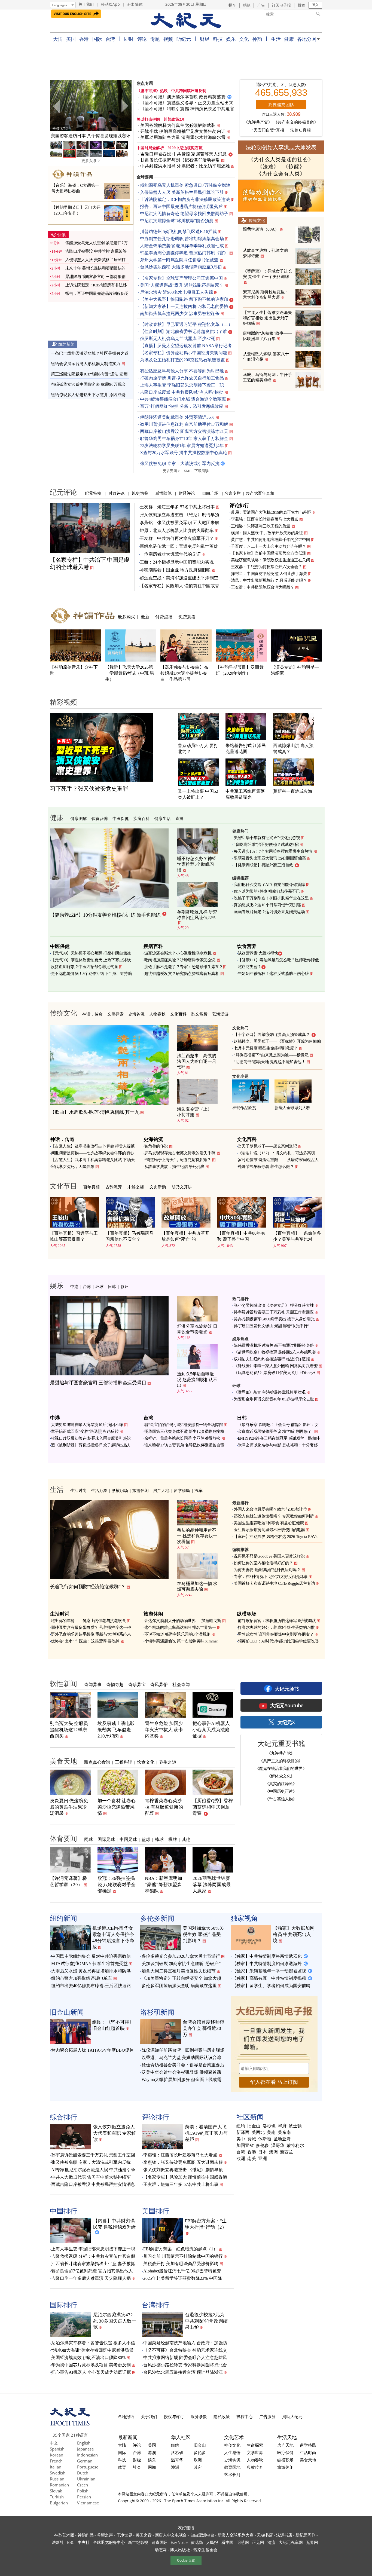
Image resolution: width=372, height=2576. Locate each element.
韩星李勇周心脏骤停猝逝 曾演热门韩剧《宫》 (184, 253)
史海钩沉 (136, 1014)
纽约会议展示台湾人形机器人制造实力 (86, 364)
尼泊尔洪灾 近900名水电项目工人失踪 (176, 292)
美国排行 (155, 2211)
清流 (271, 2542)
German (85, 2461)
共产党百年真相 (260, 493)
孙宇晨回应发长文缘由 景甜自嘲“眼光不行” (272, 1326)
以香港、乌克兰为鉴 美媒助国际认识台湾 (181, 2058)
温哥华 (278, 2146)
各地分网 (307, 39)
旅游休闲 (141, 1490)
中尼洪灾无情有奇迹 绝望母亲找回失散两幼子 (184, 214)
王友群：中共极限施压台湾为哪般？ (263, 587)
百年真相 (92, 1187)
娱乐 (231, 39)
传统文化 (257, 220)
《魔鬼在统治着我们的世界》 (281, 1768)
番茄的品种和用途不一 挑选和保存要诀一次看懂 (197, 1536)
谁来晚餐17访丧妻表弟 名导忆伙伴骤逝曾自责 (184, 1445)
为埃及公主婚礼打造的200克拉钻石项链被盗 (182, 360)
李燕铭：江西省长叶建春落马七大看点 (265, 519)
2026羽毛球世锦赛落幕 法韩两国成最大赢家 (212, 1885)
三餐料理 (124, 1762)
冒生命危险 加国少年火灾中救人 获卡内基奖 (164, 1730)
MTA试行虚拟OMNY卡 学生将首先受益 (89, 1964)
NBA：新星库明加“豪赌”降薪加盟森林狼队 (164, 1885)
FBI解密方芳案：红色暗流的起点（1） (180, 2249)
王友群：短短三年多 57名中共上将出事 (177, 507)
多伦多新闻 (157, 1918)
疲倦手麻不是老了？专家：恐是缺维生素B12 (183, 967)
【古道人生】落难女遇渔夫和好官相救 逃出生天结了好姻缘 (267, 318)
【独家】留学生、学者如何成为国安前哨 (271, 1986)
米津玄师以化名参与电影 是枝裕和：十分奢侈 (278, 1445)
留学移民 (182, 1490)
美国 (71, 39)
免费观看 (187, 617)
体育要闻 (63, 1838)
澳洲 (273, 2152)
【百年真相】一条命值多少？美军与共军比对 (297, 1236)
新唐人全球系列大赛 (292, 1108)
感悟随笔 (163, 493)
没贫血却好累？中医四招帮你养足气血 (85, 967)
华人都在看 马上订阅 (274, 2082)
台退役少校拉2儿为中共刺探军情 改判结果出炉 (206, 2321)
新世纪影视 (138, 2542)
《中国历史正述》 (281, 1791)
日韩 (112, 1286)
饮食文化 (146, 1762)
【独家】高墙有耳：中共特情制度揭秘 (269, 1978)
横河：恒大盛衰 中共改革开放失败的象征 (267, 533)
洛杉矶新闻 (157, 2012)
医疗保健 (285, 2452)
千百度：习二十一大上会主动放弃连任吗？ (269, 546)
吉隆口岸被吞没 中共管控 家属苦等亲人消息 (183, 154)
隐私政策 (222, 2416)
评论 (142, 39)
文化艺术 (234, 2437)
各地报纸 (126, 2416)
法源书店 (284, 2535)
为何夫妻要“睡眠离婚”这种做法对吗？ (267, 1570)
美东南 (284, 2133)
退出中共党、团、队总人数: (281, 85)
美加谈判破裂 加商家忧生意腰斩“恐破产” (181, 1964)
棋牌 (173, 1839)
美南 (271, 2133)
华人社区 (181, 2437)
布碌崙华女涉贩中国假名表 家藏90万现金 (88, 384)
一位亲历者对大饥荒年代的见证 (170, 554)
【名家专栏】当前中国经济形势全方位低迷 (269, 553)
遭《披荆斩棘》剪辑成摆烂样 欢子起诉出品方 (91, 1445)
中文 (54, 2443)
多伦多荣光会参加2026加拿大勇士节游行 (181, 1956)
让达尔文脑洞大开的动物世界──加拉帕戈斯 (183, 1621)
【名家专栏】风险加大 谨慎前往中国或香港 (185, 2177)
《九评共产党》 (258, 122)
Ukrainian (86, 2479)
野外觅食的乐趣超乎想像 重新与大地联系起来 (91, 1634)
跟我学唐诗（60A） (261, 229)
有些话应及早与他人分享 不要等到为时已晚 (182, 371)
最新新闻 (128, 2437)
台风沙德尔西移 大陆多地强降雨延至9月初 (181, 267)
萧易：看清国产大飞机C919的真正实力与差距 (271, 512)
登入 (315, 5)
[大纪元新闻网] (186, 21)
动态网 (161, 2550)
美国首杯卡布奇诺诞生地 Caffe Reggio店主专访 (274, 1583)
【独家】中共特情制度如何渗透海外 (267, 1964)
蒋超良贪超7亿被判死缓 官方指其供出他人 (92, 2271)
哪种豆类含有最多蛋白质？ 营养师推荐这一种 (91, 1627)
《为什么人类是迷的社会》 (281, 160)
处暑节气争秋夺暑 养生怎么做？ (266, 1167)
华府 (282, 2126)
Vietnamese (88, 2503)
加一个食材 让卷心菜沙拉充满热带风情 (117, 1807)
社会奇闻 (181, 1684)
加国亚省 (245, 2146)
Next (124, 106)
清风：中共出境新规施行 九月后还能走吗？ (269, 580)
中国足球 (128, 1839)
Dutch (83, 2473)
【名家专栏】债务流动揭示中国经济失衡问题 (184, 353)
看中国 (227, 2542)
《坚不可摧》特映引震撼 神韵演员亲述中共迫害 (187, 109)
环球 (99, 1286)
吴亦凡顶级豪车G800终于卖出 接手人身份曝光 (274, 1319)
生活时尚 (78, 1490)
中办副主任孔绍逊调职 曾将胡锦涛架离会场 (182, 239)
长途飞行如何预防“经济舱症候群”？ (88, 1587)
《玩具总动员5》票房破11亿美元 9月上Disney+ (275, 1373)
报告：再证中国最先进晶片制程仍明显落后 (181, 206)
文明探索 (115, 1014)
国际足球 (106, 1839)
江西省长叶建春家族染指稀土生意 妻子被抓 (93, 2264)
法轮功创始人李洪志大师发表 (281, 147)
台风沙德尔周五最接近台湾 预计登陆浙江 (183, 2372)
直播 (179, 818)
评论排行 (239, 505)
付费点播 (164, 617)
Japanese (85, 2449)
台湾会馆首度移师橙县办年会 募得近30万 (204, 2028)
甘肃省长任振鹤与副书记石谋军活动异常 (180, 160)
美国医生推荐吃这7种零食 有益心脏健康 (269, 1523)
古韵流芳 (114, 1187)
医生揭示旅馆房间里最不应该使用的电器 (269, 1530)
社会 (137, 2467)
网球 (89, 1839)
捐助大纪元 (292, 2416)
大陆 (58, 39)
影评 (124, 1286)
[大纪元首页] (70, 2424)
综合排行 (63, 2117)
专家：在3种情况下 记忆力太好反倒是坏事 (271, 1577)
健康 (289, 39)
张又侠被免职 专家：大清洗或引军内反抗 (180, 464)
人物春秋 (157, 1014)
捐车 (232, 5)
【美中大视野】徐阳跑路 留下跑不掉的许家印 (184, 299)
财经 (205, 39)
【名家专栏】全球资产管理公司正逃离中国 (181, 278)
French (56, 2461)
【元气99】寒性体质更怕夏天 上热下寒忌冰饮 (91, 960)
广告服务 (267, 2416)
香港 (84, 39)
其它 (198, 2467)
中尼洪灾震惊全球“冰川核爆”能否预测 (177, 221)
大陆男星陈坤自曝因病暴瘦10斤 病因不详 (87, 1425)
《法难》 (268, 167)
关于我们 (86, 4)
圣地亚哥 (282, 2139)
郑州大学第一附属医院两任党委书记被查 (179, 260)
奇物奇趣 (115, 1684)
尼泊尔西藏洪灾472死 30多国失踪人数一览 (115, 2321)
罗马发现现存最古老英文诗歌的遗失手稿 (180, 1153)
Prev (57, 106)
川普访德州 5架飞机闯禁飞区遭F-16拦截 (178, 232)
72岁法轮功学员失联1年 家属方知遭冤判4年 (182, 446)
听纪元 (184, 39)
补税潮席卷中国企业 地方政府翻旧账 (175, 570)
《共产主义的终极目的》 (296, 122)
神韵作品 (86, 2535)
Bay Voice (179, 2542)
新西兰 (286, 2152)
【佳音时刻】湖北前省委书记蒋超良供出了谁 (184, 331)
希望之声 (105, 2535)
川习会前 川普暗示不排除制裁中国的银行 (183, 2256)
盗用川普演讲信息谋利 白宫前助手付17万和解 (184, 424)
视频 (168, 39)
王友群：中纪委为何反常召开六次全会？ (266, 567)
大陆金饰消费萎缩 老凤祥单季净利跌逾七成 (182, 246)
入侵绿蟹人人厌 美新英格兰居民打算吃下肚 (182, 192)
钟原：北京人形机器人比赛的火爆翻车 (177, 530)
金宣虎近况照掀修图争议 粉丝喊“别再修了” (276, 1431)
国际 (97, 39)
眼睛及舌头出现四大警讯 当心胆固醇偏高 (270, 858)
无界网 (312, 2542)
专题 (155, 39)
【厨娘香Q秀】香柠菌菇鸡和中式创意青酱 (213, 1807)
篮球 (146, 1839)
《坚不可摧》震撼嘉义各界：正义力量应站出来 (187, 103)
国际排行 (63, 2305)
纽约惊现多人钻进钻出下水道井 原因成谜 (88, 395)
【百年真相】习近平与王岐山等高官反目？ (74, 1236)
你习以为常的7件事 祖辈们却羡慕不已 (267, 891)
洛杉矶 (269, 2126)
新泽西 (243, 2133)
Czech (83, 2485)
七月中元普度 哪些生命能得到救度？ (266, 1048)
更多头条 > (91, 161)
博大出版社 (180, 2550)
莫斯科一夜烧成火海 (293, 791)
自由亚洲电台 (202, 2535)
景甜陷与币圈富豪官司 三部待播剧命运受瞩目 (98, 1383)
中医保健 (121, 818)
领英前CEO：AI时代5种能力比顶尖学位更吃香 (278, 1641)
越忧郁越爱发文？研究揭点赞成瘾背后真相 (182, 974)
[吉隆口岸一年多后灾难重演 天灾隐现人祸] (91, 105)
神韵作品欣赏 (244, 1108)
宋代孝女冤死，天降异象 (73, 1167)
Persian (84, 2497)
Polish (83, 2491)
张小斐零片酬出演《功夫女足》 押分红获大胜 (274, 1305)
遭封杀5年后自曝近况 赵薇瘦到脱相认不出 (197, 1380)
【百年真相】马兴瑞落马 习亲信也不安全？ (130, 1236)
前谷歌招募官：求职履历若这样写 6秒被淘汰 (277, 1621)
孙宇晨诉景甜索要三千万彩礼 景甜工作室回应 (274, 1312)
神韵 (257, 39)
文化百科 (178, 1014)
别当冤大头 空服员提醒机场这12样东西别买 (69, 1730)
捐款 (247, 5)
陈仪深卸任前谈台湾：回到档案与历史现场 (183, 2050)
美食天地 (63, 1761)
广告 (261, 5)
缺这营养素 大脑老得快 (258, 953)
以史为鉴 (140, 493)
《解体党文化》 (281, 1776)
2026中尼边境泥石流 (185, 148)
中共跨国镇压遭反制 (189, 91)
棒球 (159, 1839)
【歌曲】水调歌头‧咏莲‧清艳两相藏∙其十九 (95, 1112)
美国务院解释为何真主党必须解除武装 (178, 125)
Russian (57, 2479)
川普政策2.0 (174, 119)
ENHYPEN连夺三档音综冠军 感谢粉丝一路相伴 (279, 1438)
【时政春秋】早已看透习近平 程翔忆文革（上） (186, 324)
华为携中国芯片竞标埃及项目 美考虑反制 (91, 2365)
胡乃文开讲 (182, 1187)
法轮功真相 (301, 130)
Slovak (56, 2491)
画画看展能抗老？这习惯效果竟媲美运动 (269, 912)
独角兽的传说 (156, 1146)
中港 (74, 1286)
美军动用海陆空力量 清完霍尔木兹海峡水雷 (183, 137)
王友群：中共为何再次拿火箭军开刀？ (177, 538)
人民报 (212, 2542)
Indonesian (87, 2455)
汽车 (199, 1490)
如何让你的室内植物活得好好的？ (263, 1563)
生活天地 (287, 2437)
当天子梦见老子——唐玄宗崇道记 (267, 1146)
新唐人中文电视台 (171, 2535)
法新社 (58, 2542)
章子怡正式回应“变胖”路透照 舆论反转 (85, 1431)
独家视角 (244, 1918)
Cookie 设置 (186, 2560)
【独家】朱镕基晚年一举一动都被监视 (269, 1971)
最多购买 (126, 617)
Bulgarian (59, 2503)
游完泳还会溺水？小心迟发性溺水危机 (178, 953)
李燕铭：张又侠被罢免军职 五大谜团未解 (179, 523)
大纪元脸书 (287, 1689)
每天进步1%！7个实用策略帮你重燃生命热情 (273, 851)
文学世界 (255, 2452)
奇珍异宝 (137, 1684)
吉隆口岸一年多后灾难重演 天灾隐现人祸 (91, 136)
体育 (122, 2467)
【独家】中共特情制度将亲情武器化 (267, 1956)
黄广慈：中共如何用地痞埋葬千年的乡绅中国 (270, 540)
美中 (241, 2139)
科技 (218, 39)
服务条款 (199, 2416)
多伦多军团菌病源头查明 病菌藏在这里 (179, 1986)
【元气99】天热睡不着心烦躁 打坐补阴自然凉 (91, 953)
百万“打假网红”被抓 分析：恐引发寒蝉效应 (182, 406)
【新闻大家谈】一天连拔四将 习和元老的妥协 (184, 306)
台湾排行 (155, 2305)
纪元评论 (63, 492)
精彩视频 (63, 702)
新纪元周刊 (306, 2535)
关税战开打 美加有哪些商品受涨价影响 (181, 2264)
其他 (186, 1839)
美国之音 (144, 2535)
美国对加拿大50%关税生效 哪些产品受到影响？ (203, 1934)
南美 (252, 2159)
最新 (145, 617)
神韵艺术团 (64, 2535)
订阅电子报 (281, 5)
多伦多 (263, 2146)
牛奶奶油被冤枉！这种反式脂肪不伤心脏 (273, 974)
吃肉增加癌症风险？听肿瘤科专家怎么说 (180, 960)
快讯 (62, 235)
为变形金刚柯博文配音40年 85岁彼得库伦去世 (274, 1399)
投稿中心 (245, 2416)
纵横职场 (120, 1490)
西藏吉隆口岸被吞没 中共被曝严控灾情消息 (93, 2184)
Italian (56, 2467)
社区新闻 (250, 2117)
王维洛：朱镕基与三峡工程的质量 (261, 526)
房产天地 (161, 1490)
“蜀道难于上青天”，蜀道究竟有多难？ (178, 1160)
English (84, 2443)
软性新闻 (63, 1683)
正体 (130, 4)
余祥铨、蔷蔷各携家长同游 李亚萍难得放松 (182, 1438)
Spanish (57, 2449)
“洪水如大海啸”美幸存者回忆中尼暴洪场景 (92, 2350)
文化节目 (63, 1186)
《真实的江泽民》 (281, 1783)
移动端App (110, 4)
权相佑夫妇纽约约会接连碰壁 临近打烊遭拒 (272, 1359)
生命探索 (255, 2445)
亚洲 (263, 2159)
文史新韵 (158, 1187)
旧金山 (254, 2126)
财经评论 (187, 493)
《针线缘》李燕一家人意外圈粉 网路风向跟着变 (276, 1366)
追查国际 (159, 2542)
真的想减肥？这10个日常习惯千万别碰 (267, 905)
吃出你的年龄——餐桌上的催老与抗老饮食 (89, 1621)
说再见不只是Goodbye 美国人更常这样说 (269, 1556)
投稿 (301, 5)
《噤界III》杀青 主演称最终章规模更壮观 (270, 1392)
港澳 (152, 2452)
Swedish (58, 2473)
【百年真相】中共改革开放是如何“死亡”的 (185, 1236)
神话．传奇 (92, 1014)
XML (187, 471)
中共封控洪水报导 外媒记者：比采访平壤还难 (185, 166)
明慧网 (243, 2542)
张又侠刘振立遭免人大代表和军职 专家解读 (115, 2133)
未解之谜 (136, 1187)
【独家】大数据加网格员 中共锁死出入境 (294, 1934)
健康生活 (163, 818)
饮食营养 (100, 818)
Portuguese (88, 2467)
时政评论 (117, 493)
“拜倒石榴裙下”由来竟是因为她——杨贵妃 (271, 1055)
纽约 (241, 2126)
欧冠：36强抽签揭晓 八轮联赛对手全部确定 (117, 1885)
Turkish (57, 2497)
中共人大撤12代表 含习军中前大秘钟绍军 (91, 2177)
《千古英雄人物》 (281, 1799)
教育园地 (232, 2467)
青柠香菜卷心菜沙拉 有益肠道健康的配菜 (164, 1807)
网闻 (152, 2467)
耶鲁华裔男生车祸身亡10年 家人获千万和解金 (184, 438)
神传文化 (232, 2445)
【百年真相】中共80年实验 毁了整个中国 (241, 1236)
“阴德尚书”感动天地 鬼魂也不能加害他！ (269, 1062)
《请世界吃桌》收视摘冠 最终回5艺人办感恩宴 (275, 1352)
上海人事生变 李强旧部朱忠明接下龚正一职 (182, 385)
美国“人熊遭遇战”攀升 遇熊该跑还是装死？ (182, 285)
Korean (57, 2455)
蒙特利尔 (295, 2146)
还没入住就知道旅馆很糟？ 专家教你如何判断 (274, 1516)
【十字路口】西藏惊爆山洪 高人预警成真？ (272, 1035)
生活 (276, 39)
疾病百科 (142, 818)
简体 (139, 4)
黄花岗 (197, 2542)
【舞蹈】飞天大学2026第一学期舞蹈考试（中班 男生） (130, 673)
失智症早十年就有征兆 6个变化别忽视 (267, 838)
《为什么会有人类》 (281, 174)
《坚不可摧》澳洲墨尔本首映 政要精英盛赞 (183, 97)
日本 (263, 2152)
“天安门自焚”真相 (268, 130)
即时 (129, 39)
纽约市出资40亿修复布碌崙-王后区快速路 (91, 1986)
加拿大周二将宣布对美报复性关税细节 (179, 1971)
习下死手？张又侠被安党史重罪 (89, 789)
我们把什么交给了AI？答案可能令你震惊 (269, 885)
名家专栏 (233, 493)
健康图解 (79, 818)
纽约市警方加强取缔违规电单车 (82, 1978)
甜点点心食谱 (97, 1762)
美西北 (258, 2133)
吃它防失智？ (250, 967)
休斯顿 (265, 2139)
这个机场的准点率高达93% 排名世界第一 (180, 1627)
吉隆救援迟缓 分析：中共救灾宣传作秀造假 (93, 2256)
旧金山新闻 (67, 2012)
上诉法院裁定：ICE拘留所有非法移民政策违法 (185, 199)
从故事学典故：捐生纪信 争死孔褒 (174, 1167)
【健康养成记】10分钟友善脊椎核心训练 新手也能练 (105, 915)
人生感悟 (232, 2452)
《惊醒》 (294, 167)
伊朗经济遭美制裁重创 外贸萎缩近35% (177, 417)
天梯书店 (265, 2535)
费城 (252, 2139)
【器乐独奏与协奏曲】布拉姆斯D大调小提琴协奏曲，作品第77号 (184, 673)
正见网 (258, 2542)
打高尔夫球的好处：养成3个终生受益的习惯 (276, 1627)
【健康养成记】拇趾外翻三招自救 (263, 865)
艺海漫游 (220, 1014)
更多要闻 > (171, 471)
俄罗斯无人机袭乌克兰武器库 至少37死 (178, 339)
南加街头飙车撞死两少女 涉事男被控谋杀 (180, 313)
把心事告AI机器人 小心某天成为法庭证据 (211, 1730)
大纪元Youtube (287, 1705)
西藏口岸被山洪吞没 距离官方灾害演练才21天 (184, 431)
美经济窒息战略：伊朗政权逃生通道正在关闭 (270, 560)
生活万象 (99, 1490)
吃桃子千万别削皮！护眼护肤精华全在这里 (271, 898)
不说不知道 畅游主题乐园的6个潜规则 (177, 1634)
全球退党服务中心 (109, 2542)
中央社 (84, 2542)
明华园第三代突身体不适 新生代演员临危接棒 (184, 1431)
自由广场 (210, 493)
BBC (71, 2542)
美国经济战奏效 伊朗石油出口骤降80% (88, 2358)
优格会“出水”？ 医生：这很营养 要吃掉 (85, 1641)
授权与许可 (174, 2416)
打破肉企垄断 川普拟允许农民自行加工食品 (182, 378)
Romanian (59, 2485)
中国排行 (63, 2211)
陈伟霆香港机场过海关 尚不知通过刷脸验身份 (274, 1345)
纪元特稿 (93, 493)
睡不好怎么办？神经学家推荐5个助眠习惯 (197, 864)
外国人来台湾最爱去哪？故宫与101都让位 (270, 1509)
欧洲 (241, 2159)
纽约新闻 (66, 344)
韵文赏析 (199, 1014)
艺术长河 (232, 2474)
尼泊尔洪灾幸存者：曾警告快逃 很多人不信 (93, 2343)
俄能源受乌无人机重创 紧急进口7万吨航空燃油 (185, 185)
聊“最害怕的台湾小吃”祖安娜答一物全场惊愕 (184, 1425)
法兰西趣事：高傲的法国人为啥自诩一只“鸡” (197, 1061)
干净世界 (124, 2535)
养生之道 (168, 1762)
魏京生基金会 (205, 2550)
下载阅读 (202, 471)
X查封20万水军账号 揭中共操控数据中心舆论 (184, 453)
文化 (244, 39)
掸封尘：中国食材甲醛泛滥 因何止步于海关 (269, 574)
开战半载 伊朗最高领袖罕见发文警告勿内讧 (183, 131)
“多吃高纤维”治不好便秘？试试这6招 (266, 845)
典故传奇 (255, 2467)
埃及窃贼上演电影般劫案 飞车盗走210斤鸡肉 (116, 1730)
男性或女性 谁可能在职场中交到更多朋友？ (276, 1634)
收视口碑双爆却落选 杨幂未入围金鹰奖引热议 (91, 1438)
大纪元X (286, 1722)
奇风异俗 (159, 1684)
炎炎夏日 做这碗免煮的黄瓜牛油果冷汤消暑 (69, 1807)
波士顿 (295, 2126)
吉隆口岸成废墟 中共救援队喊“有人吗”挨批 (182, 392)
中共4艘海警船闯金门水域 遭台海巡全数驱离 (183, 399)
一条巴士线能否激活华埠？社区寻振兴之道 (90, 353)
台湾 (110, 39)
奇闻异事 (93, 1684)
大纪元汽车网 (291, 2542)
